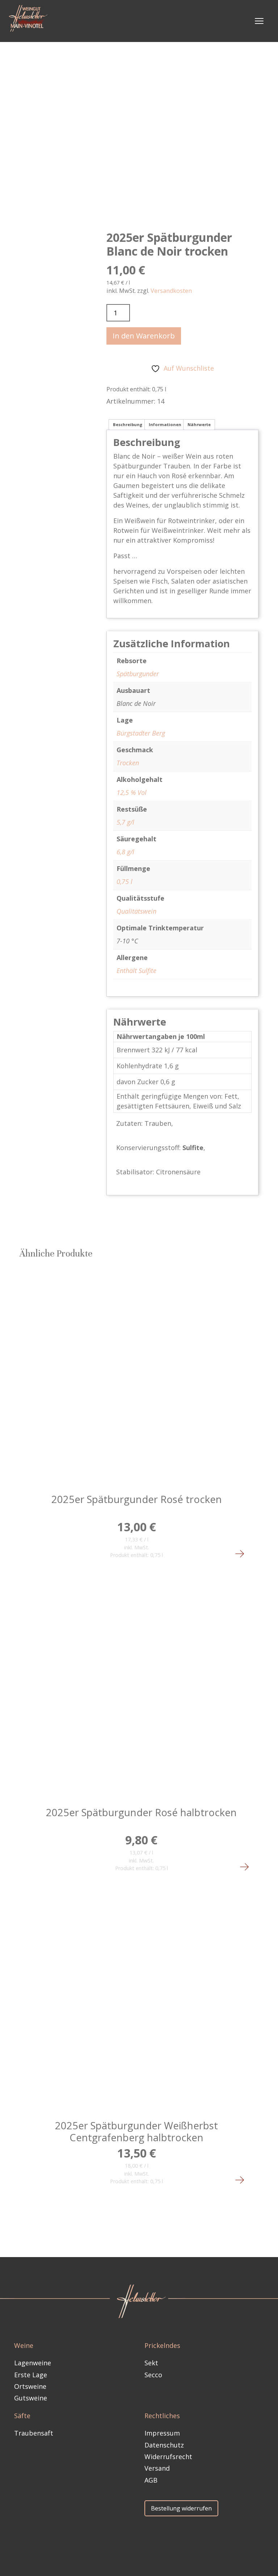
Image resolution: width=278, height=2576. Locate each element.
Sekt (151, 2363)
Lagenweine (33, 2363)
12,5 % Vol (132, 792)
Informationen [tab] (165, 424)
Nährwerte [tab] (199, 424)
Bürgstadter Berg (141, 733)
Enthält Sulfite (136, 971)
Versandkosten (171, 291)
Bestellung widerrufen (181, 2508)
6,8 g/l (125, 852)
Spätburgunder (138, 674)
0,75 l (125, 881)
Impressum (162, 2433)
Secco (153, 2375)
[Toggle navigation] (259, 21)
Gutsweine (31, 2398)
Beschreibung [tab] (128, 424)
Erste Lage (31, 2375)
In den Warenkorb (144, 336)
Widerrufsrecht (168, 2457)
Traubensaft (34, 2433)
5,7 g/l (125, 822)
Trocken (128, 763)
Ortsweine (30, 2386)
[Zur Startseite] (30, 21)
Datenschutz (164, 2445)
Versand (157, 2468)
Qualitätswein (136, 911)
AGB (151, 2480)
